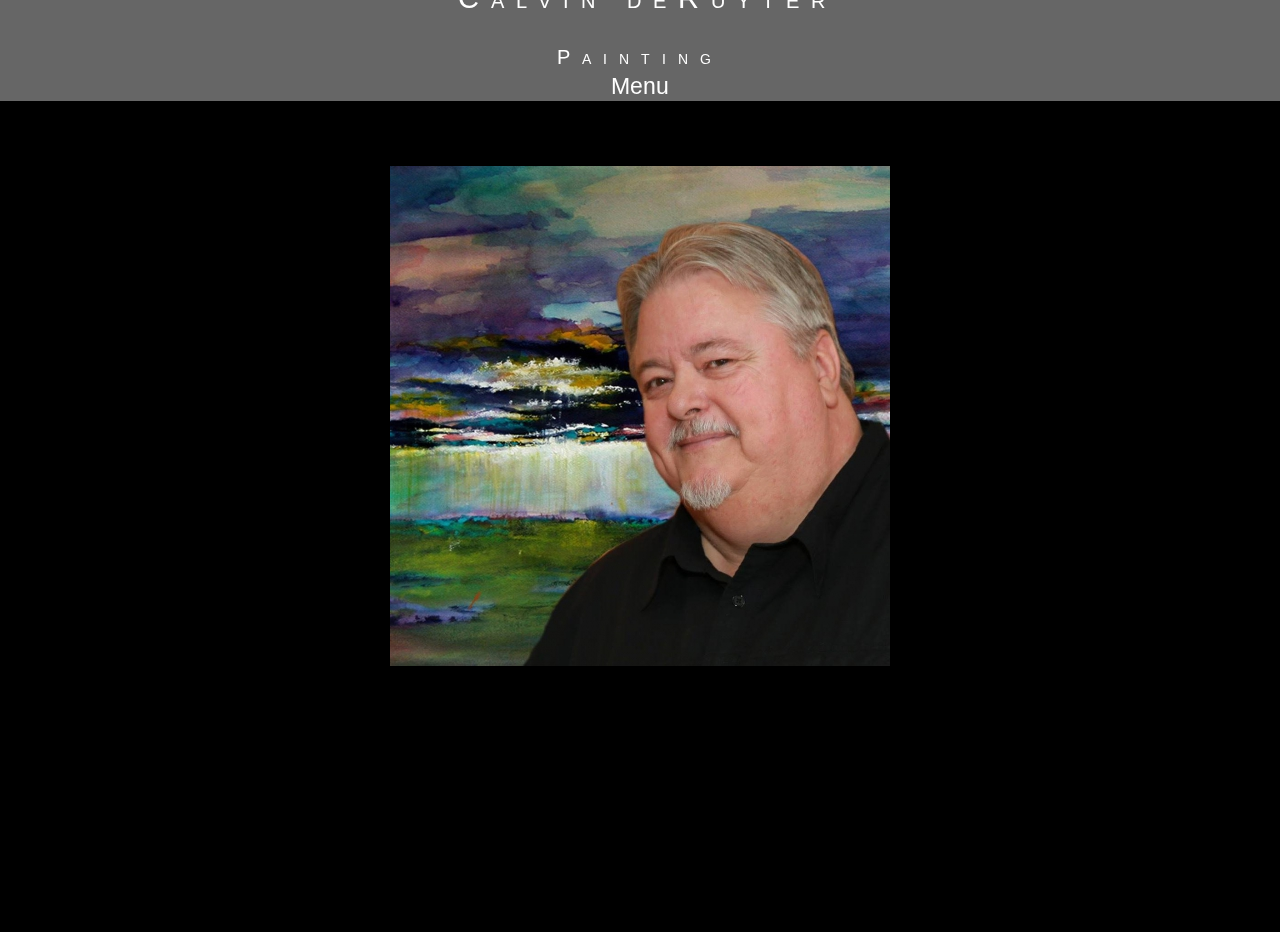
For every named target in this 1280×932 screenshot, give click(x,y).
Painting (640, 57)
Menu (640, 86)
